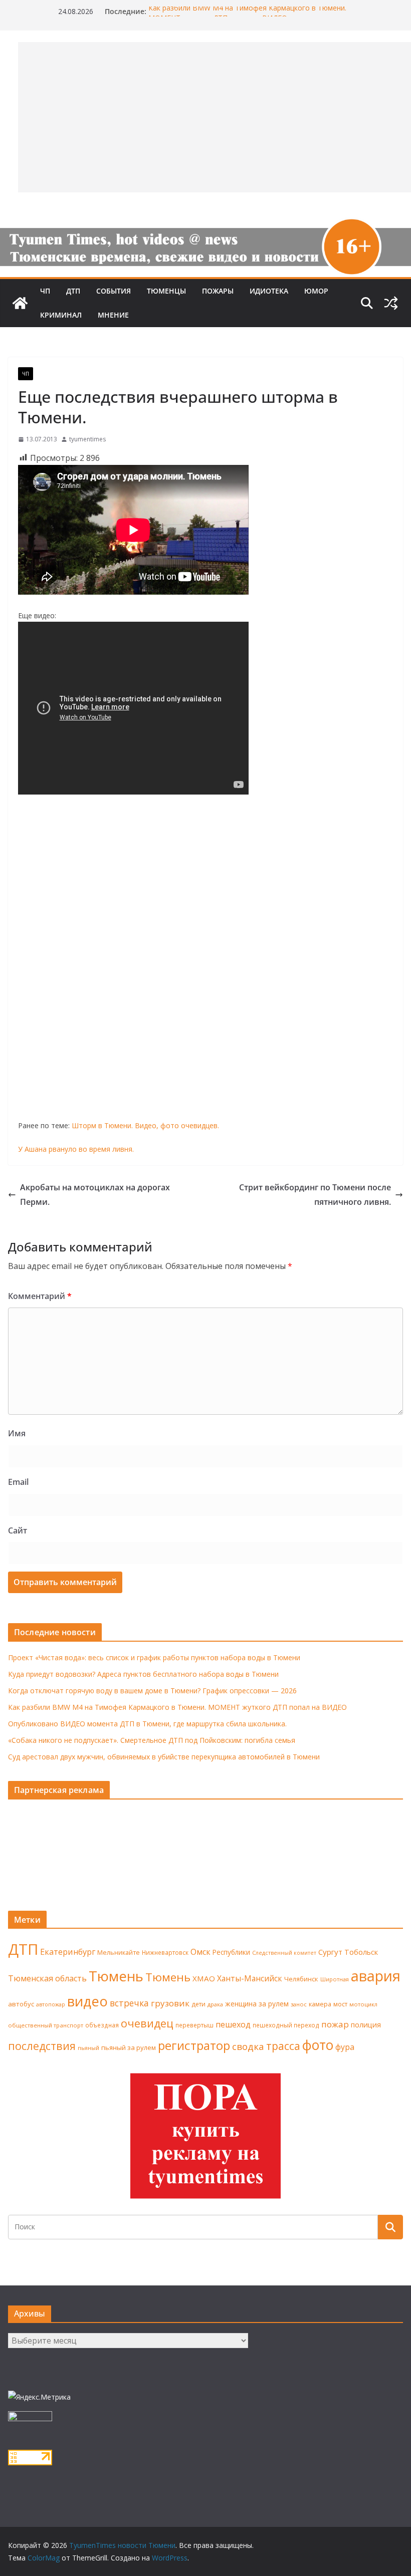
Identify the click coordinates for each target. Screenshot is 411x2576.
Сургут (330, 1952)
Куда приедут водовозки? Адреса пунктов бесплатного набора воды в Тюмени (143, 1674)
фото (318, 2045)
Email (18, 1482)
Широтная (335, 1979)
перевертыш (194, 2025)
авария (376, 1976)
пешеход (233, 2024)
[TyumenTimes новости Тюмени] (20, 303)
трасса (283, 2046)
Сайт (18, 1530)
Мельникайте (119, 1953)
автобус (21, 2004)
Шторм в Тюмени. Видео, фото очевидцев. (145, 1125)
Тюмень (116, 1976)
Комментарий (40, 1296)
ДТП (73, 291)
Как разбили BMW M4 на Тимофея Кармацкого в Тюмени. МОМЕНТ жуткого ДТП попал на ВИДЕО (247, 16)
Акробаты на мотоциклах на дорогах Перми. (95, 1195)
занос (299, 2004)
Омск (200, 1952)
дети (198, 2004)
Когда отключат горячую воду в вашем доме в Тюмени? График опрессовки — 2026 (152, 1691)
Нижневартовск (165, 1952)
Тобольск (361, 1952)
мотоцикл (363, 2004)
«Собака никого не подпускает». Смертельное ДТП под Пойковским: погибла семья (152, 1740)
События (114, 291)
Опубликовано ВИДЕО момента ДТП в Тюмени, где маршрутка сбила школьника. (147, 1724)
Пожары (218, 291)
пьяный (88, 2048)
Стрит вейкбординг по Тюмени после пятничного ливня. (315, 1195)
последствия (42, 2046)
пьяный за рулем (129, 2047)
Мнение (113, 315)
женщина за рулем (257, 2004)
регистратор (194, 2045)
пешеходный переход (286, 2025)
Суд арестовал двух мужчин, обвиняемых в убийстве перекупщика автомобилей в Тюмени (164, 1757)
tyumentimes (87, 439)
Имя (17, 1433)
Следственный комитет (284, 1953)
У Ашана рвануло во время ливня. (76, 1149)
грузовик (170, 2003)
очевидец (147, 2023)
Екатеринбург (68, 1952)
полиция (366, 2025)
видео (87, 2001)
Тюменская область (47, 1978)
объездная (102, 2025)
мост (340, 2004)
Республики (231, 1952)
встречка (129, 2003)
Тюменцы (166, 291)
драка (215, 2004)
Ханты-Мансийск (250, 1978)
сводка (248, 2046)
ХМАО (204, 1978)
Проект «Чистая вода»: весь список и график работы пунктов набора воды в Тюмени (154, 1657)
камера (320, 2004)
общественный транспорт (46, 2025)
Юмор (316, 291)
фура (345, 2047)
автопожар (51, 2004)
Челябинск (301, 1979)
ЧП (45, 291)
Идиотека (269, 291)
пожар (335, 2024)
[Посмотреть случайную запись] (391, 303)
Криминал (61, 315)
